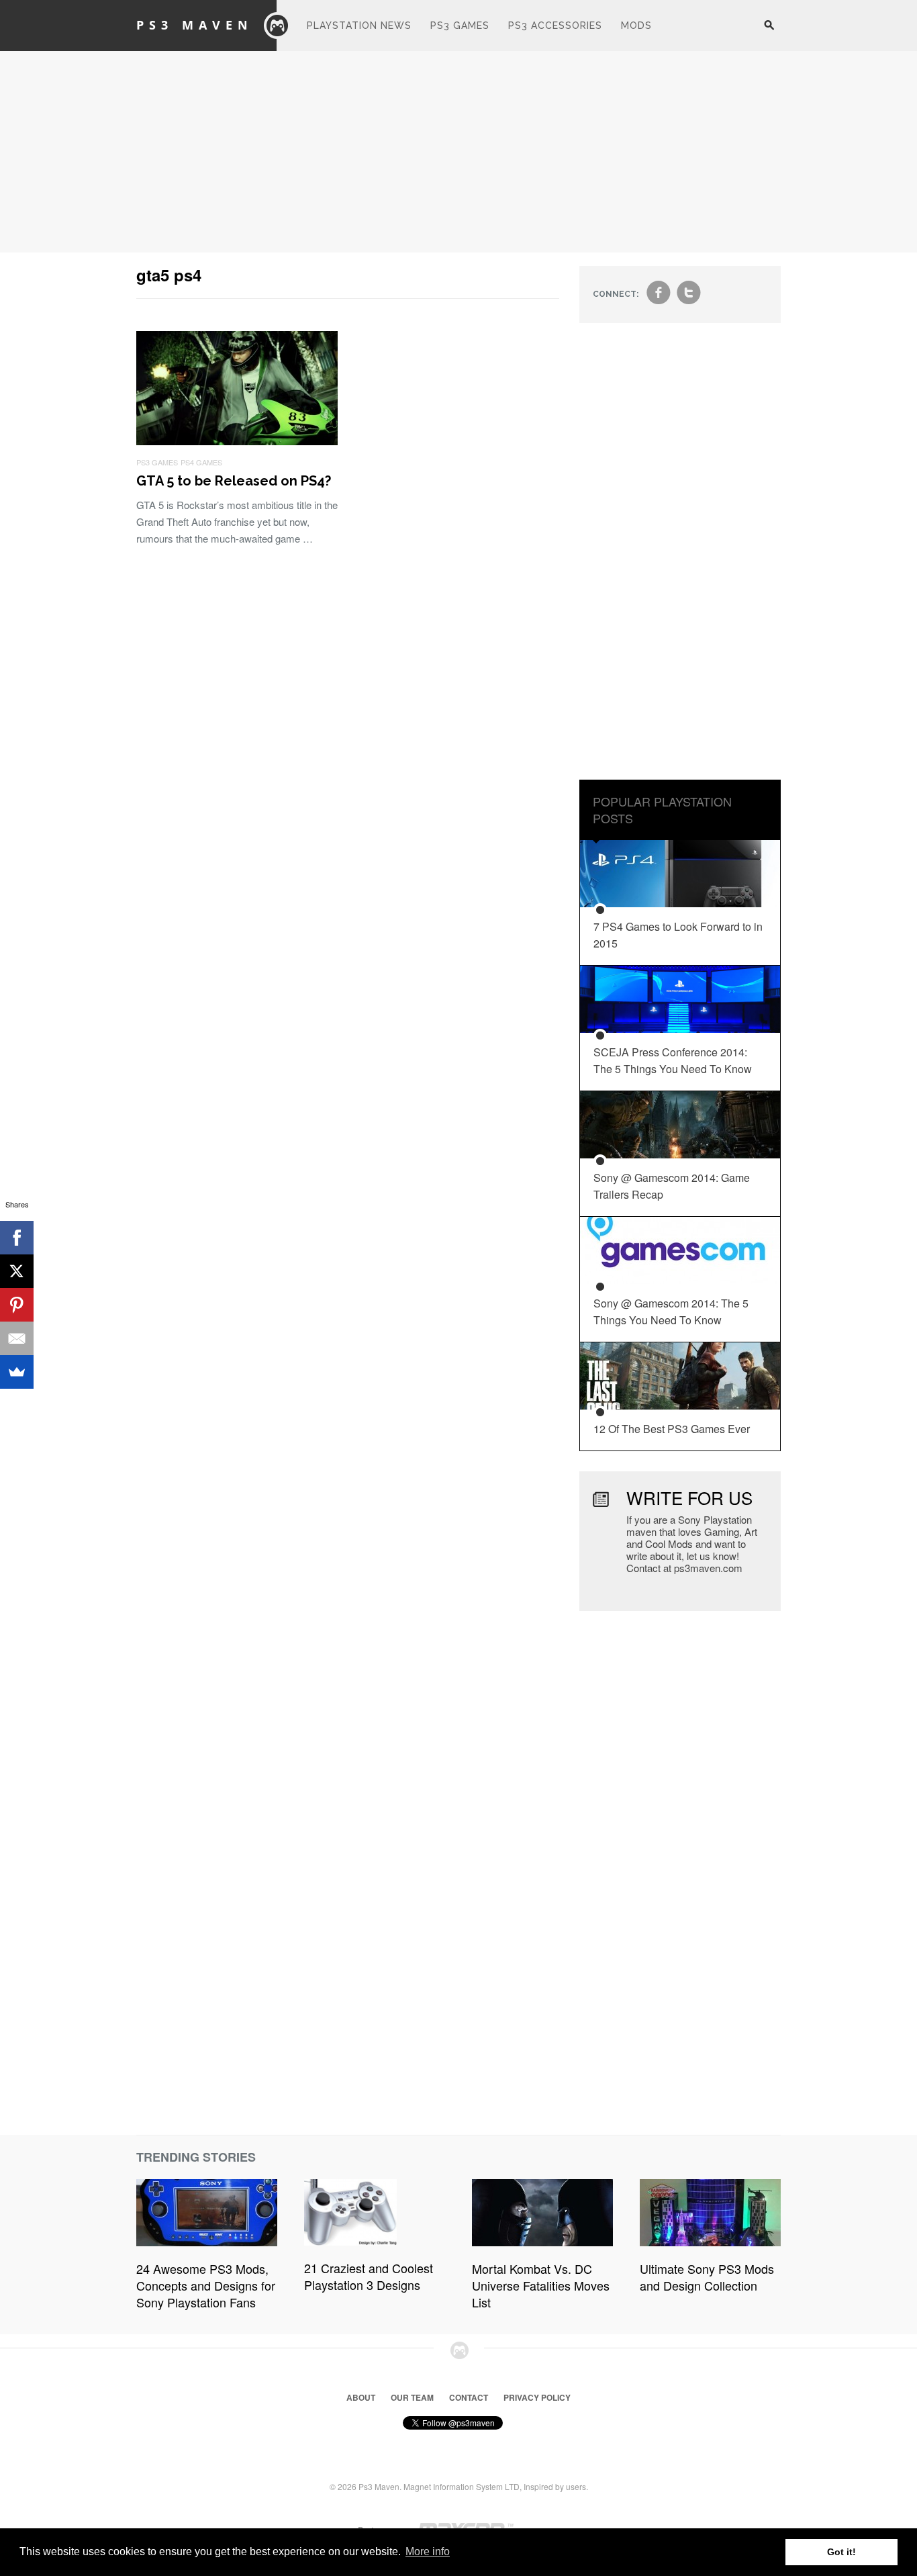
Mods (636, 26)
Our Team (412, 2397)
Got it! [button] (841, 2552)
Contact (469, 2397)
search (769, 32)
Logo (277, 26)
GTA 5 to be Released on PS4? (234, 481)
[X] (17, 1271)
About (361, 2397)
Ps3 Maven (195, 25)
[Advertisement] (458, 152)
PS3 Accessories (555, 26)
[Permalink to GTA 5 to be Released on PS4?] (237, 441)
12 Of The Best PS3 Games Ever (672, 1429)
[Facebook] (17, 1238)
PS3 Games (460, 26)
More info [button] (428, 2551)
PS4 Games (201, 462)
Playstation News (359, 26)
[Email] (17, 1338)
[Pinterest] (17, 1305)
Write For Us (689, 1497)
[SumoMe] (17, 1372)
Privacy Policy (537, 2397)
